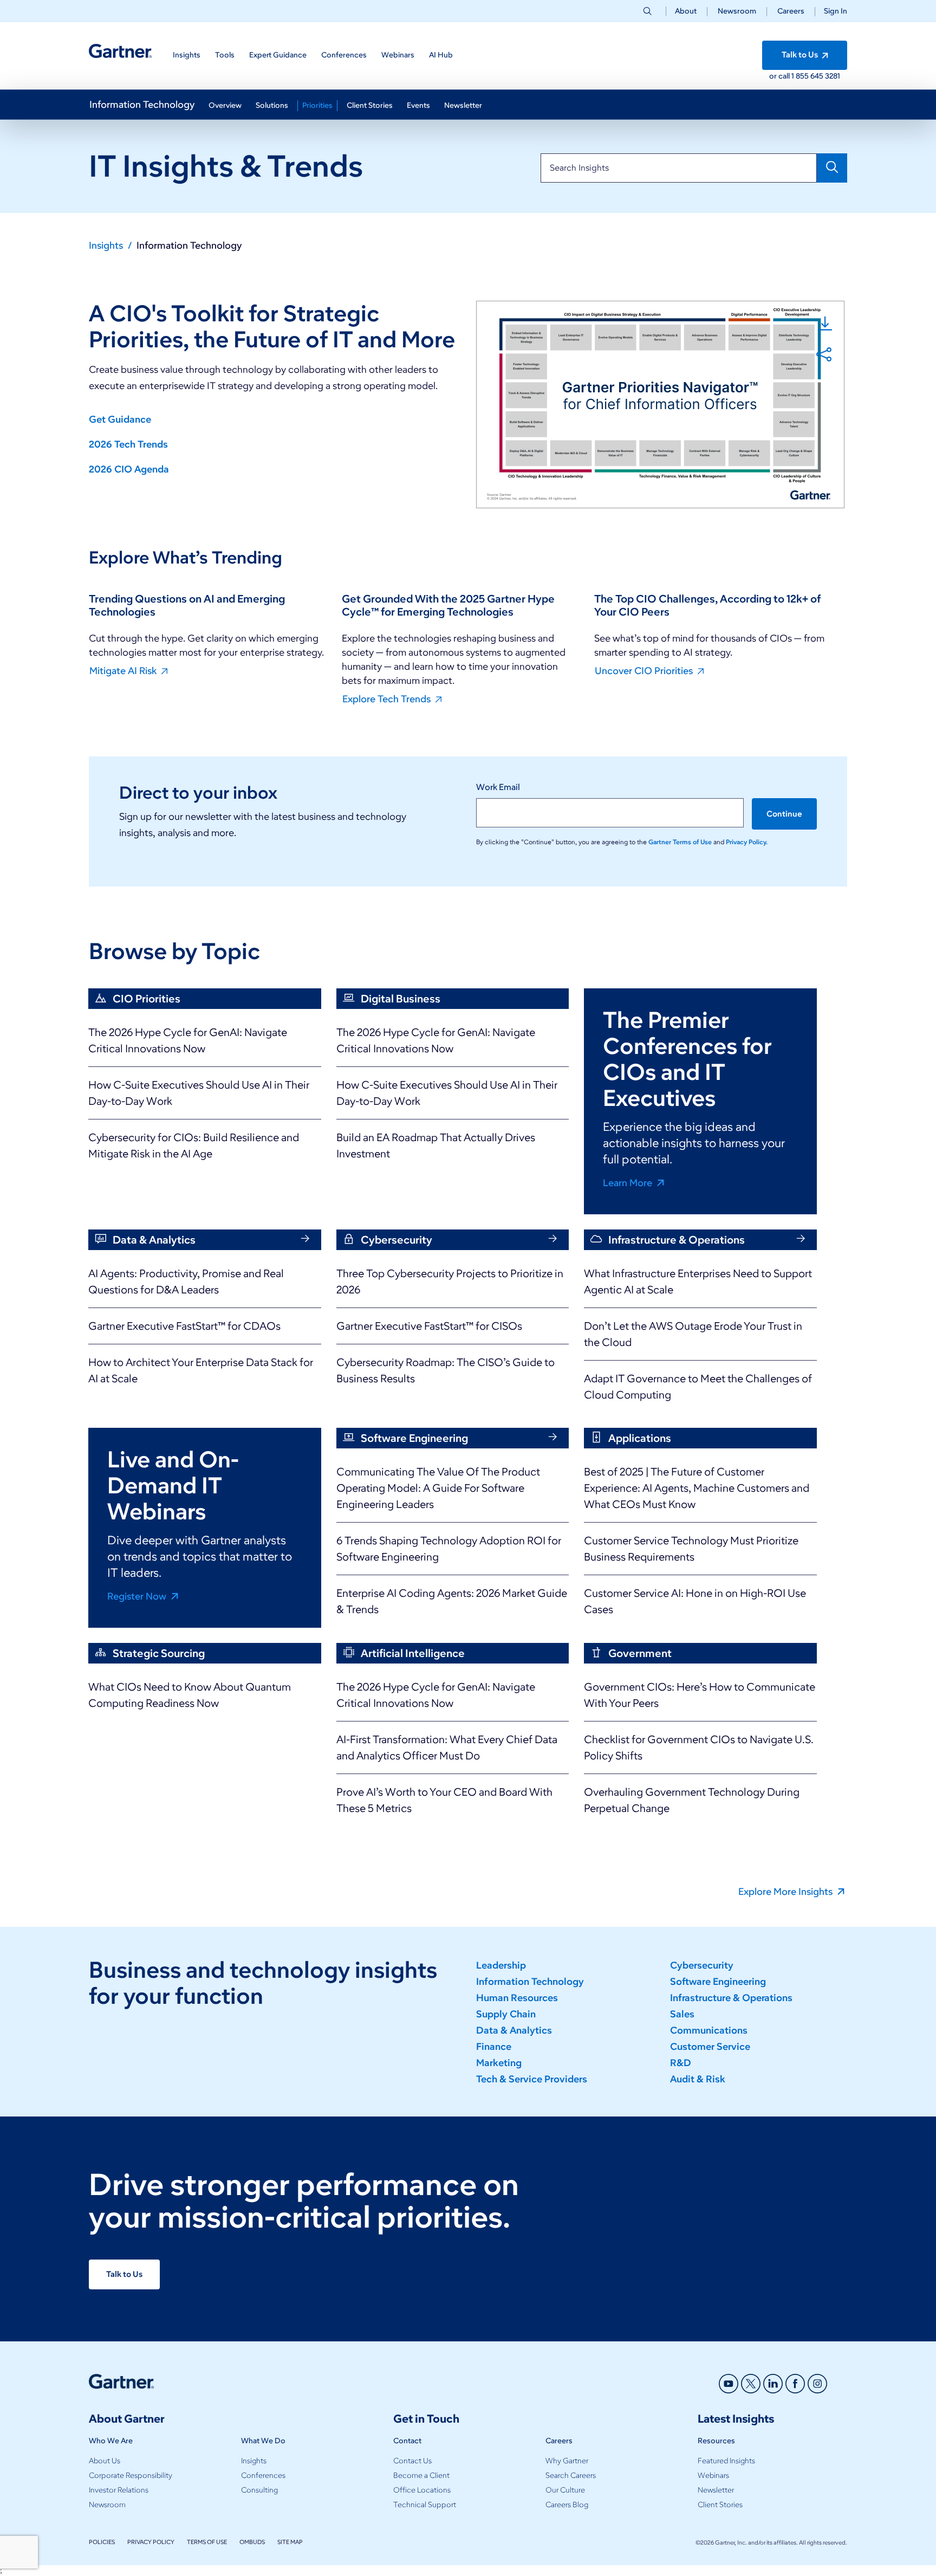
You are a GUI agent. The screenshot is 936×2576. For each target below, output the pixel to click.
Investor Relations (119, 2490)
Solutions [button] (272, 105)
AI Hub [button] (441, 55)
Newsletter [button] (463, 105)
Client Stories (720, 2505)
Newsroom (737, 11)
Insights (254, 2461)
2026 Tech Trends (128, 444)
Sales (682, 2014)
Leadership (501, 1965)
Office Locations (422, 2490)
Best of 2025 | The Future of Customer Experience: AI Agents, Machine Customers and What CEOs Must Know (697, 1488)
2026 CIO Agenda (129, 469)
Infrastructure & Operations (731, 1998)
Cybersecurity (702, 1965)
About (686, 11)
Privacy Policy (151, 2542)
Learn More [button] (629, 1182)
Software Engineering (718, 1982)
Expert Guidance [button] (278, 55)
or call (780, 76)
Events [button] (418, 105)
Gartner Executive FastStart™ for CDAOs (184, 1326)
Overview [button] (225, 105)
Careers (791, 11)
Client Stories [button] (370, 105)
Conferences (263, 2475)
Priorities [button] (317, 105)
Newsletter (716, 2490)
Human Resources (517, 1998)
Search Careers (571, 2475)
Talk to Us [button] (801, 55)
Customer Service (710, 2047)
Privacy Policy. (747, 842)
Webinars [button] (398, 55)
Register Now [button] (138, 1596)
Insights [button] (187, 55)
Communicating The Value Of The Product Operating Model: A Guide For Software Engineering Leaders (438, 1488)
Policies (102, 2542)
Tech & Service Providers (532, 2079)
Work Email (498, 787)
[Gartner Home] (120, 51)
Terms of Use (207, 2542)
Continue (784, 814)
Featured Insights (726, 2461)
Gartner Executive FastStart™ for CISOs (429, 1326)
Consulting (259, 2490)
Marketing (499, 2063)
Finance (494, 2047)
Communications (709, 2030)
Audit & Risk (698, 2079)
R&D (681, 2063)
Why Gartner (567, 2461)
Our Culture (565, 2490)
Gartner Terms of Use (681, 842)
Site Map (290, 2542)
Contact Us (412, 2461)
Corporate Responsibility (131, 2475)
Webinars (713, 2475)
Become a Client (421, 2475)
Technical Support (425, 2505)
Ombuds (252, 2542)
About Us (105, 2461)
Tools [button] (225, 55)
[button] (831, 11)
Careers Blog (567, 2505)
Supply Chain (506, 2014)
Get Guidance (120, 419)
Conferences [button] (344, 55)
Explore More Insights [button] (786, 1891)
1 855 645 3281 (816, 76)
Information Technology (142, 105)
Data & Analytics (514, 2030)
